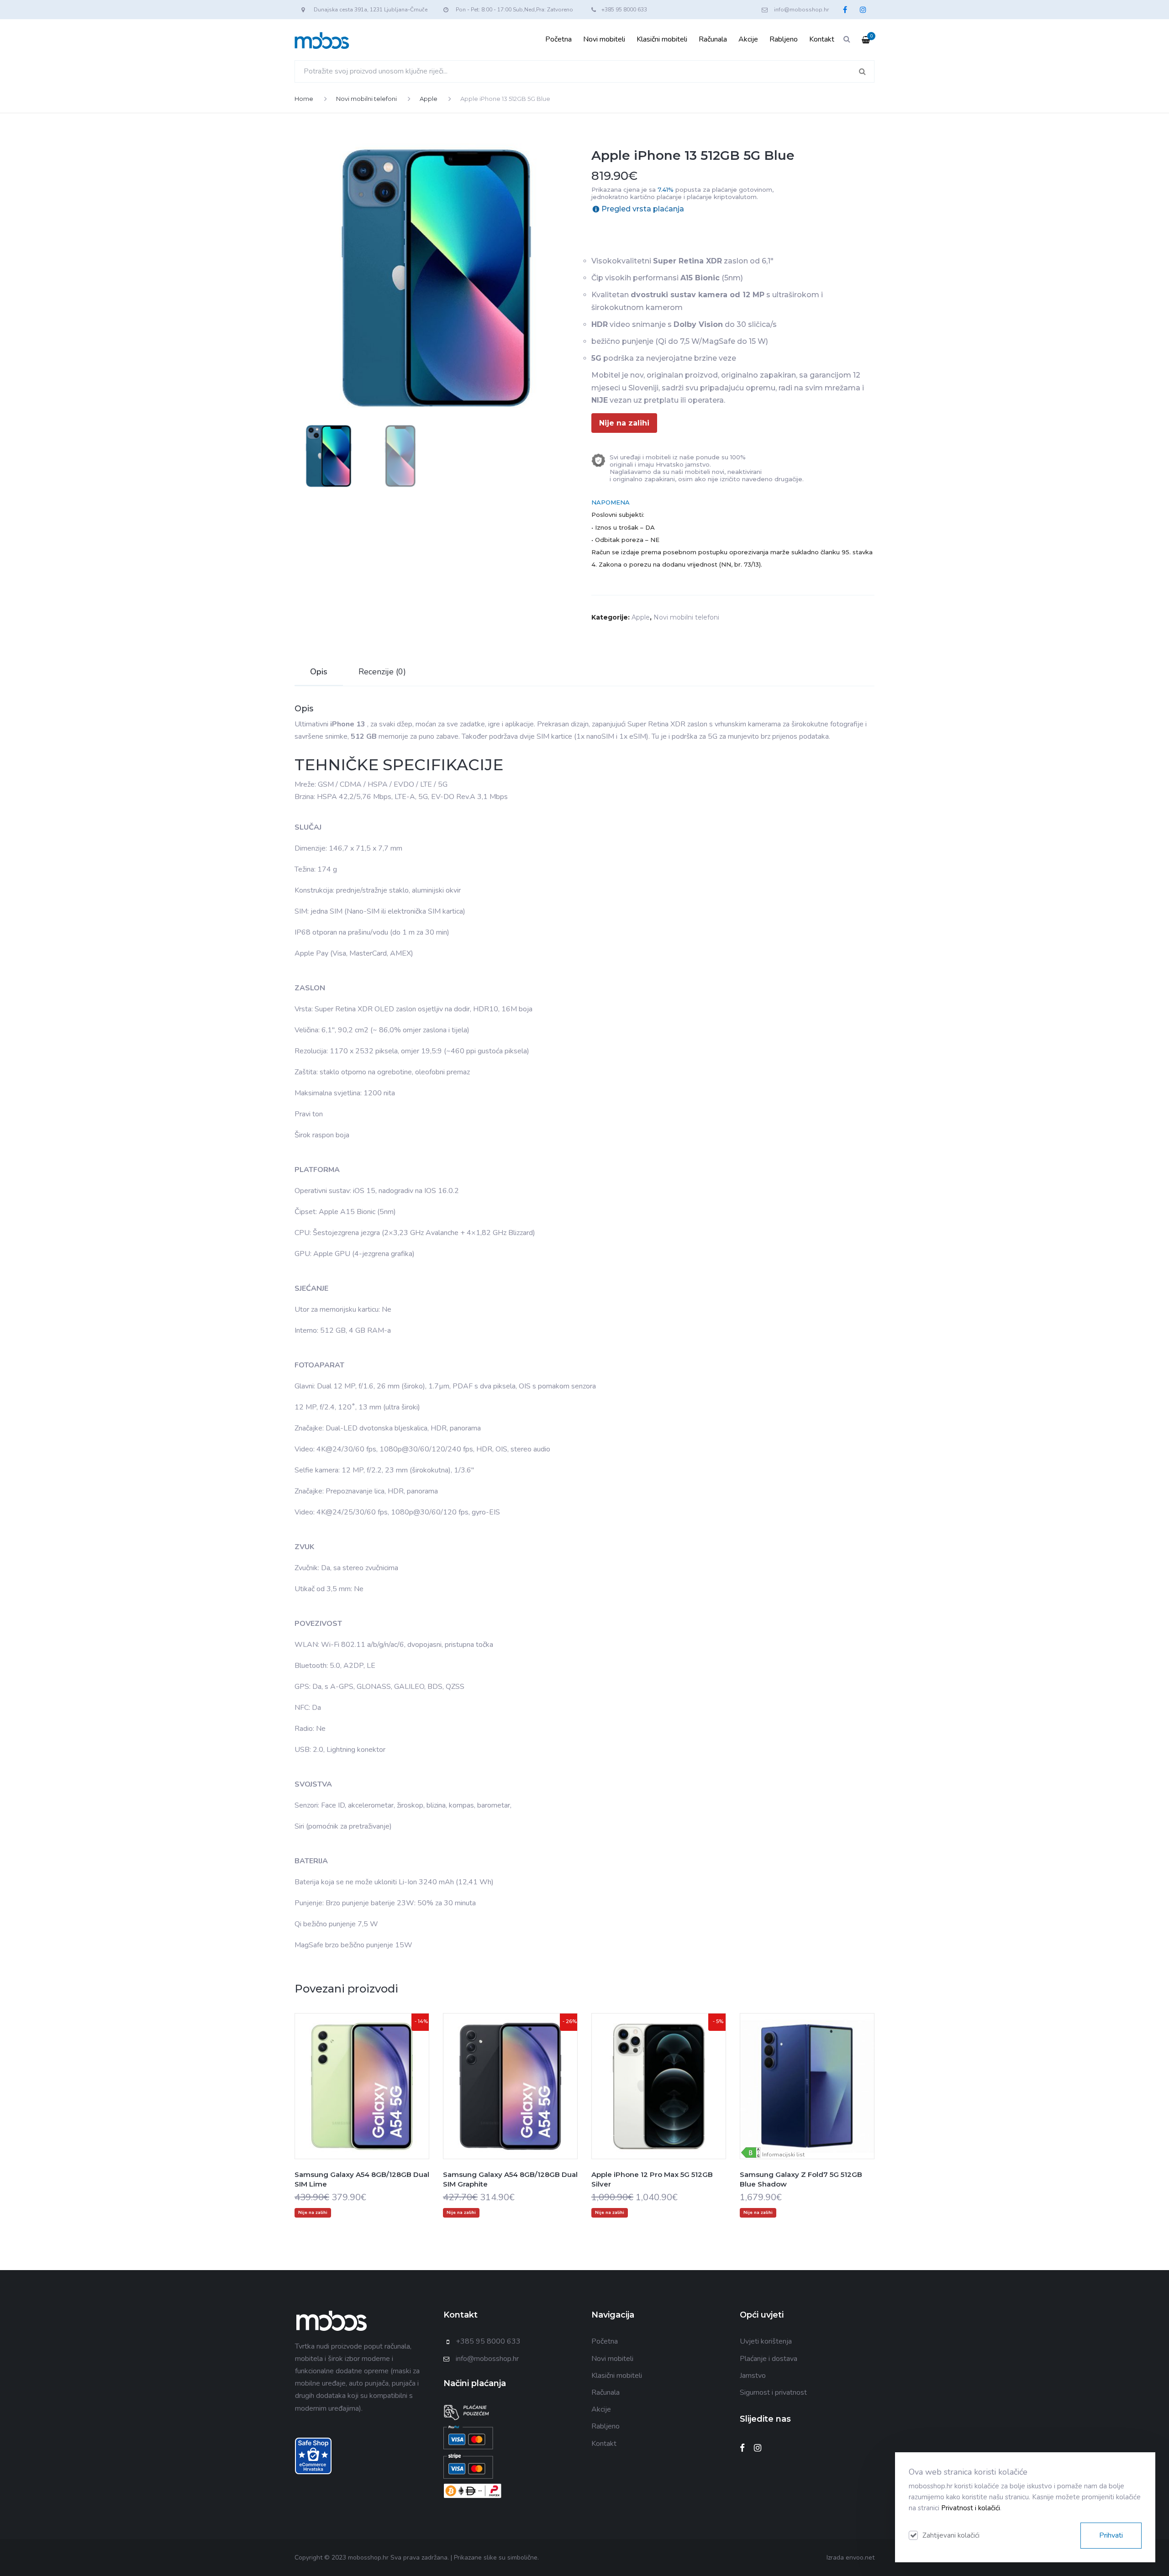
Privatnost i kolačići (971, 2508)
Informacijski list (783, 2155)
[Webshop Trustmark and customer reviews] (313, 2455)
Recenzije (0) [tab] (382, 672)
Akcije (748, 39)
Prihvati (1111, 2535)
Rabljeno (784, 39)
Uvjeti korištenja (766, 2341)
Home (304, 99)
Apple (429, 99)
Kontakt (822, 39)
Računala (713, 39)
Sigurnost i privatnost (773, 2392)
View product (362, 2104)
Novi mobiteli (604, 39)
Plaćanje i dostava (769, 2359)
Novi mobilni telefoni (366, 99)
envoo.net (860, 2558)
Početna (558, 39)
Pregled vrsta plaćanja (643, 209)
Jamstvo (753, 2376)
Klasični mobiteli (662, 39)
